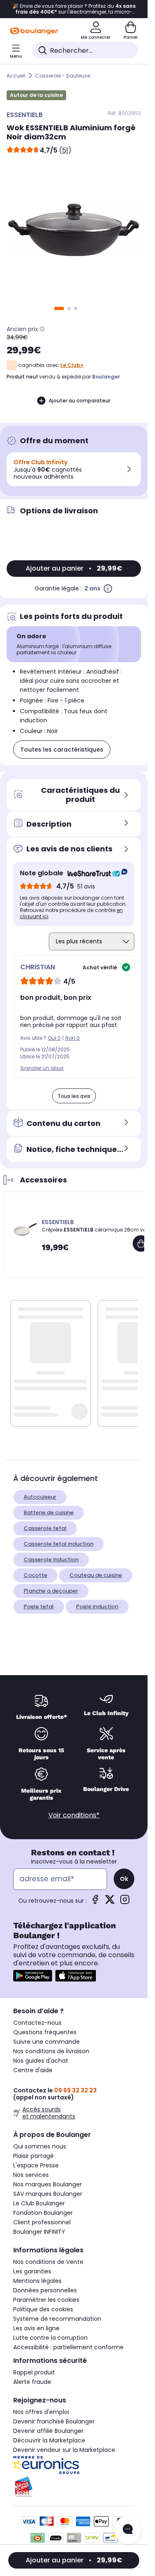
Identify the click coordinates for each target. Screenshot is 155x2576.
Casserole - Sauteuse (63, 76)
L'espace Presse (36, 2165)
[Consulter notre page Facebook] (95, 1902)
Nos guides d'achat (41, 2061)
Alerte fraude (32, 2382)
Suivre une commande (46, 2042)
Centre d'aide (33, 2070)
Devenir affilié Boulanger (48, 2431)
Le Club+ (72, 365)
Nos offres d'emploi (41, 2412)
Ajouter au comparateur (80, 401)
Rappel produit (34, 2372)
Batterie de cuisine (49, 1512)
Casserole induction (51, 1559)
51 (65, 150)
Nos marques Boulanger (48, 2184)
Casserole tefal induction (58, 1544)
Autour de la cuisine (36, 95)
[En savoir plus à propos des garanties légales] (108, 588)
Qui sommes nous (40, 2146)
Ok (124, 1879)
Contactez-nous (37, 2023)
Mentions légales (37, 2281)
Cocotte (35, 1575)
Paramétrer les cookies (46, 2300)
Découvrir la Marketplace (49, 2440)
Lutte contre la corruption (50, 2338)
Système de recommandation (57, 2319)
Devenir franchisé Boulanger (54, 2421)
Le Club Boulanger (39, 2203)
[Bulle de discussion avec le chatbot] (128, 2530)
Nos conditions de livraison (51, 2051)
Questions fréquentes (45, 2032)
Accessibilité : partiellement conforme (68, 2347)
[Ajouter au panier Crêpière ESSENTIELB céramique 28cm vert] (141, 1243)
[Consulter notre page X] (110, 1902)
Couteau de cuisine (96, 1575)
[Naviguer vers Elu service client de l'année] (74, 2487)
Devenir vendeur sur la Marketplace (64, 2450)
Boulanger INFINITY (39, 2232)
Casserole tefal (45, 1528)
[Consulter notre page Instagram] (125, 1902)
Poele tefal (39, 1606)
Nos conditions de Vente (48, 2262)
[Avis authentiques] (93, 873)
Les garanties (32, 2271)
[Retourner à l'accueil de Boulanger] (34, 31)
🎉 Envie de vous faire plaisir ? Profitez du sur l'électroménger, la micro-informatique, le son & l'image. (74, 9)
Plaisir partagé (33, 2156)
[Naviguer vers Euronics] (74, 2465)
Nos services (31, 2175)
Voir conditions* (74, 1815)
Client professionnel (42, 2222)
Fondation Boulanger (43, 2213)
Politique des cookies (43, 2309)
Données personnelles (45, 2290)
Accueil (16, 76)
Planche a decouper (51, 1591)
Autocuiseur (40, 1497)
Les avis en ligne (36, 2328)
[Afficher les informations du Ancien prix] (42, 329)
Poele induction (97, 1606)
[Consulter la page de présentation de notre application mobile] (33, 1976)
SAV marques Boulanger (48, 2194)
